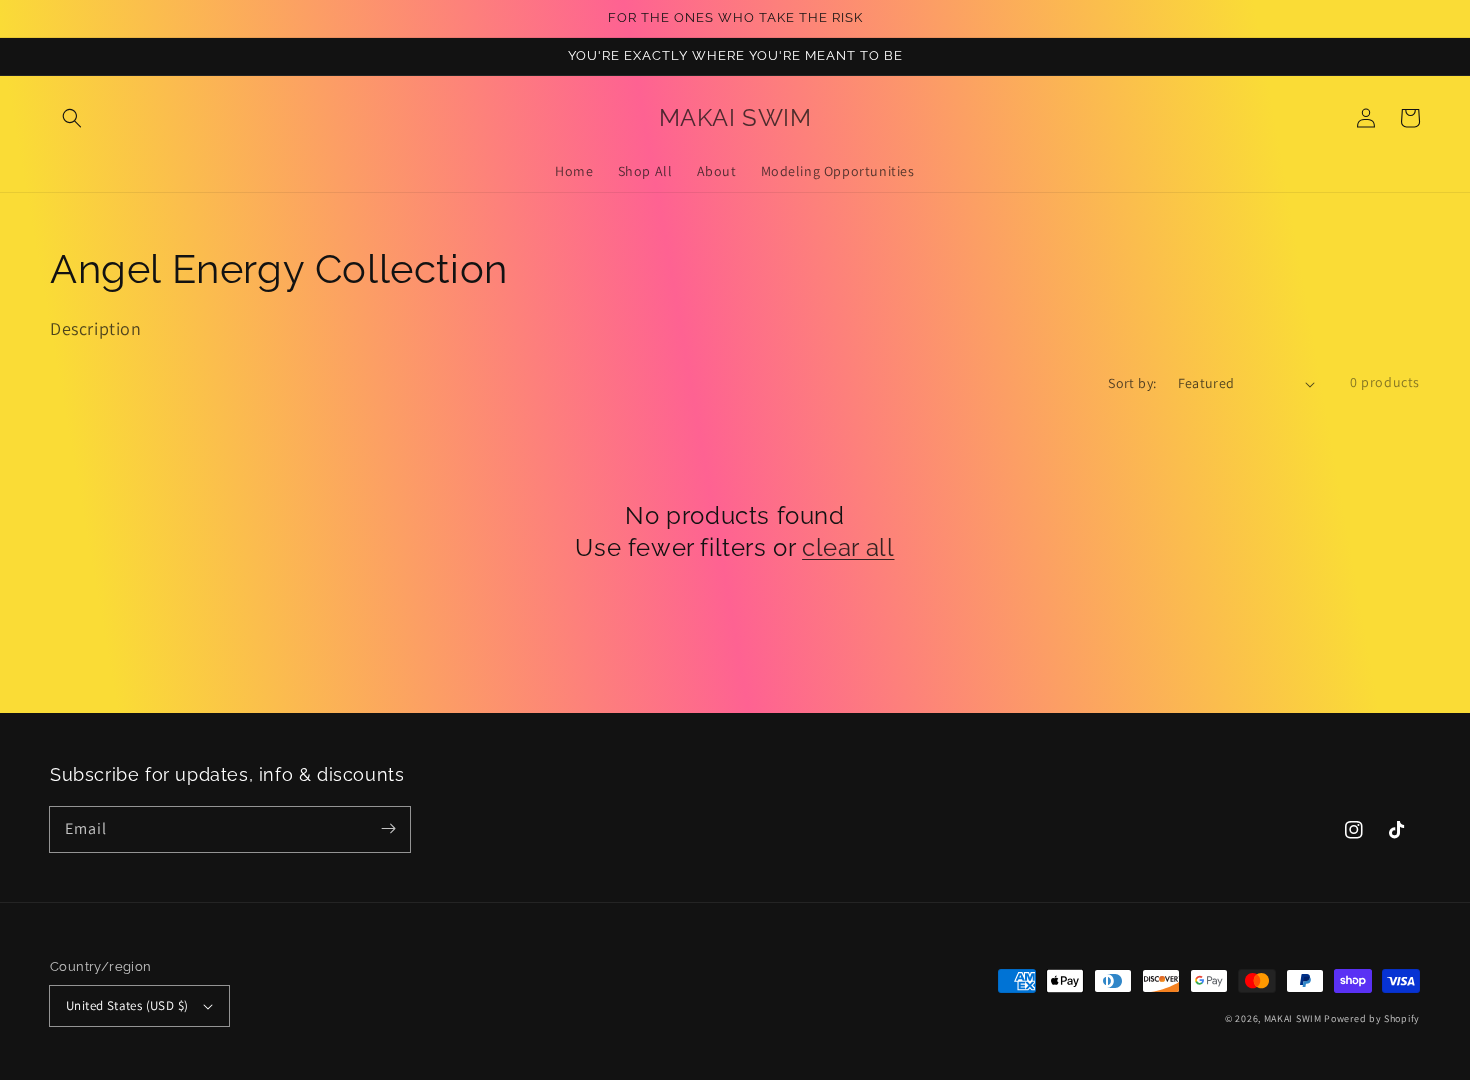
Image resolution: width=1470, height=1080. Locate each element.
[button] (72, 118)
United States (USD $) (127, 1005)
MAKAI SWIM (1293, 1018)
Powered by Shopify (1372, 1018)
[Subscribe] (388, 829)
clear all (848, 547)
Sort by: (1132, 383)
